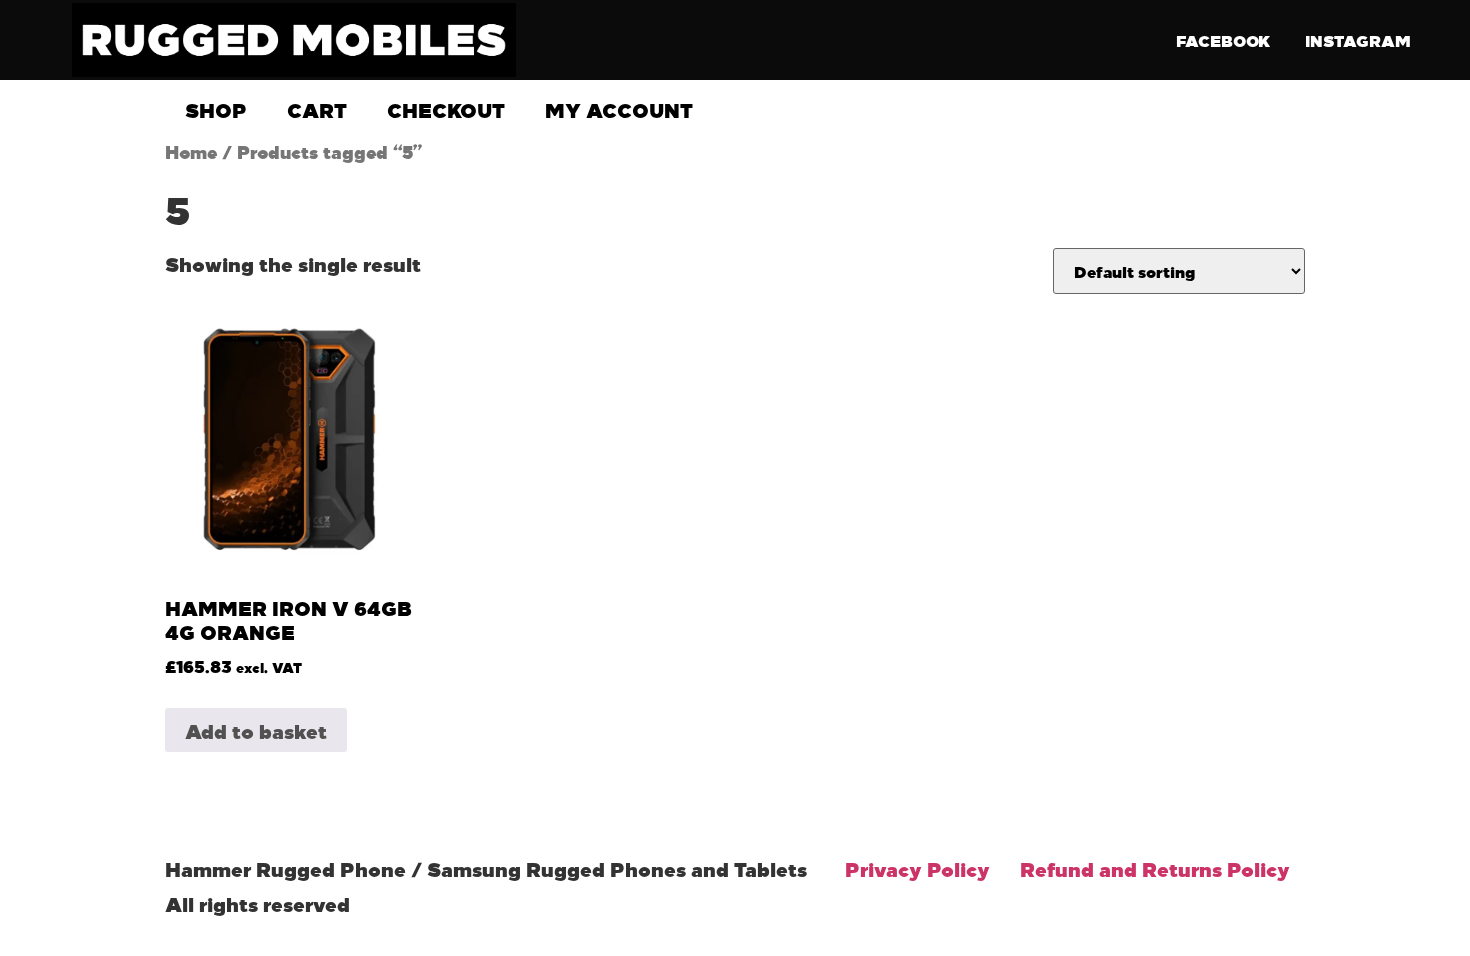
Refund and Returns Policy (1155, 868)
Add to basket (256, 730)
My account (619, 109)
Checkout (446, 109)
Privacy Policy (917, 868)
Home (191, 151)
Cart (317, 109)
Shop (216, 109)
